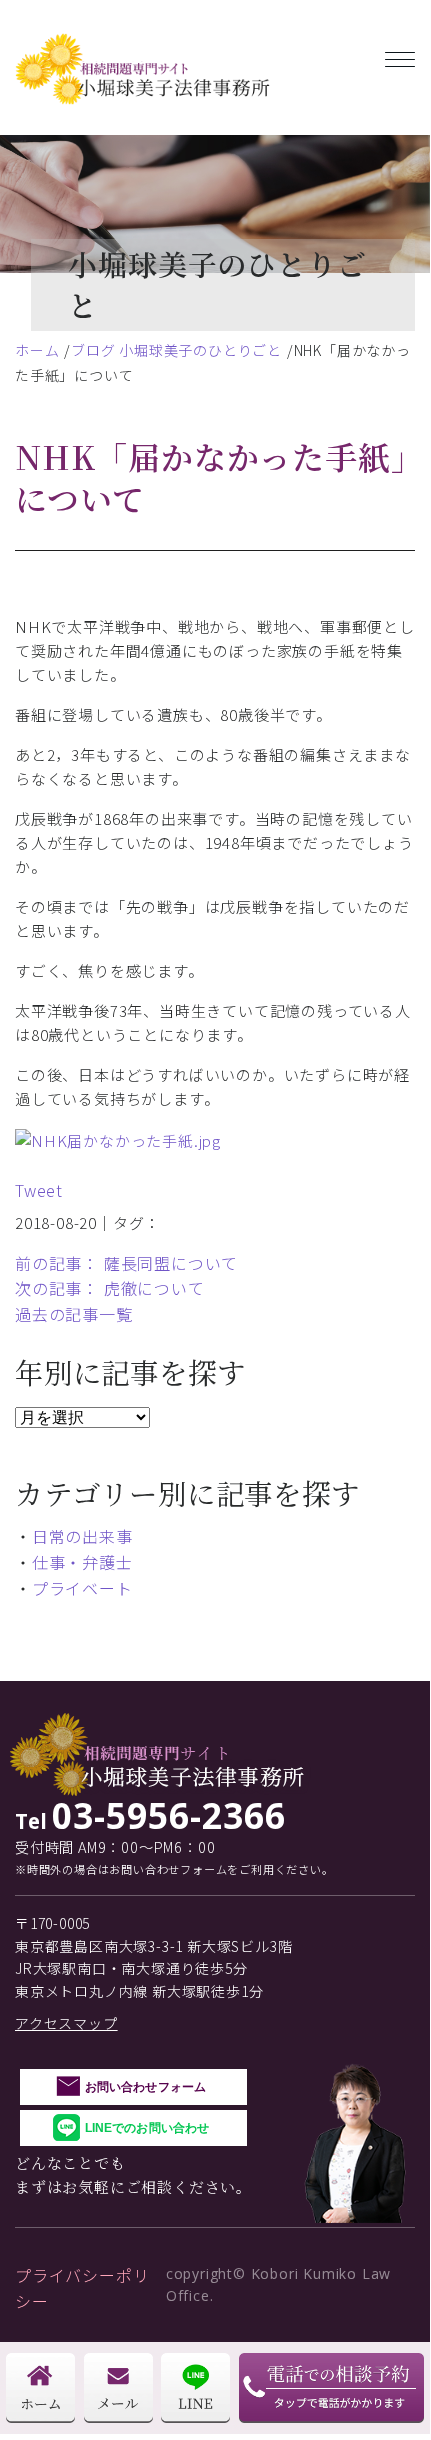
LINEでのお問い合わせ (147, 2128)
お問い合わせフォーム (145, 2087)
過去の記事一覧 (74, 1314)
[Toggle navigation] (400, 55)
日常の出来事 (82, 1536)
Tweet (39, 1190)
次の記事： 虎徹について (110, 1288)
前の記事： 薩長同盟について (126, 1263)
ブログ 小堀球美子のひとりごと (176, 350)
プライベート (82, 1588)
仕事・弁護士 (82, 1562)
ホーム (37, 350)
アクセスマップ (66, 2023)
